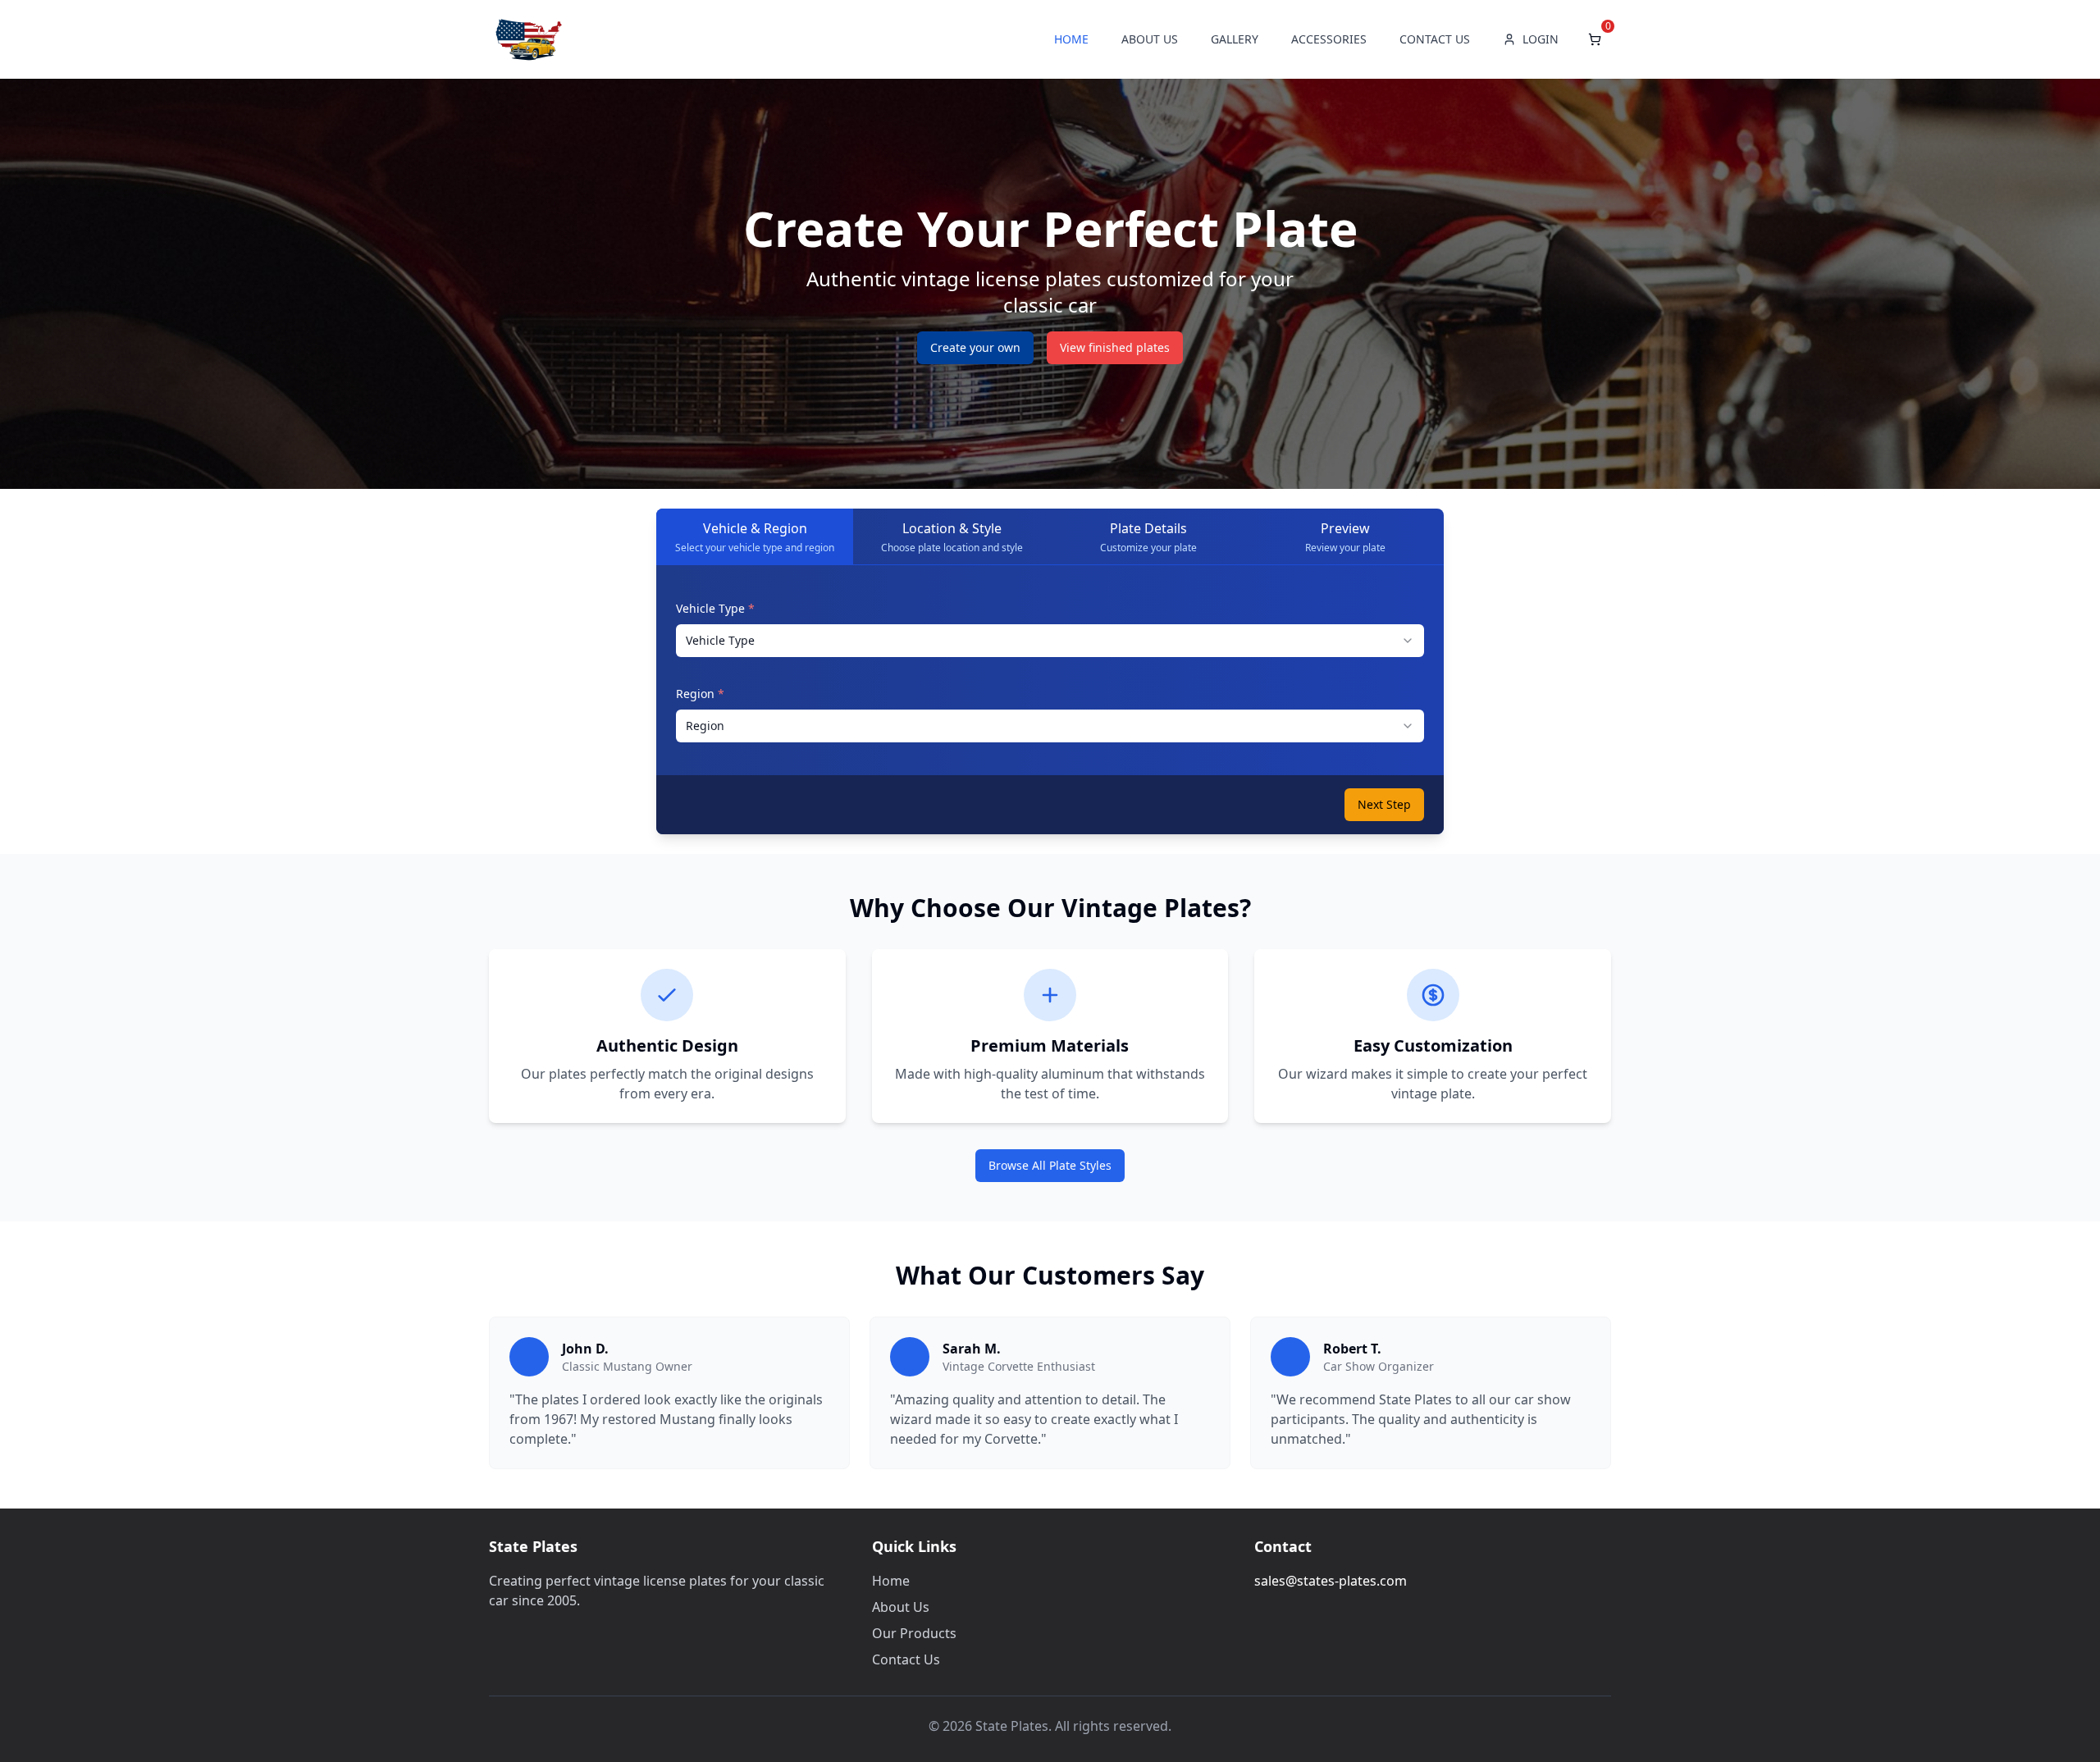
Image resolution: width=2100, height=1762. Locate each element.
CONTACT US (1435, 39)
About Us (901, 1607)
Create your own (975, 347)
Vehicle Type (715, 608)
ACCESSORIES (1329, 39)
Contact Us (906, 1659)
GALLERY (1235, 39)
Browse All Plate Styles (1050, 1165)
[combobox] (1050, 641)
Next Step (1384, 804)
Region (700, 694)
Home (891, 1581)
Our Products (914, 1633)
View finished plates (1115, 347)
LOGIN (1541, 39)
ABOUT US (1150, 39)
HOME (1071, 39)
